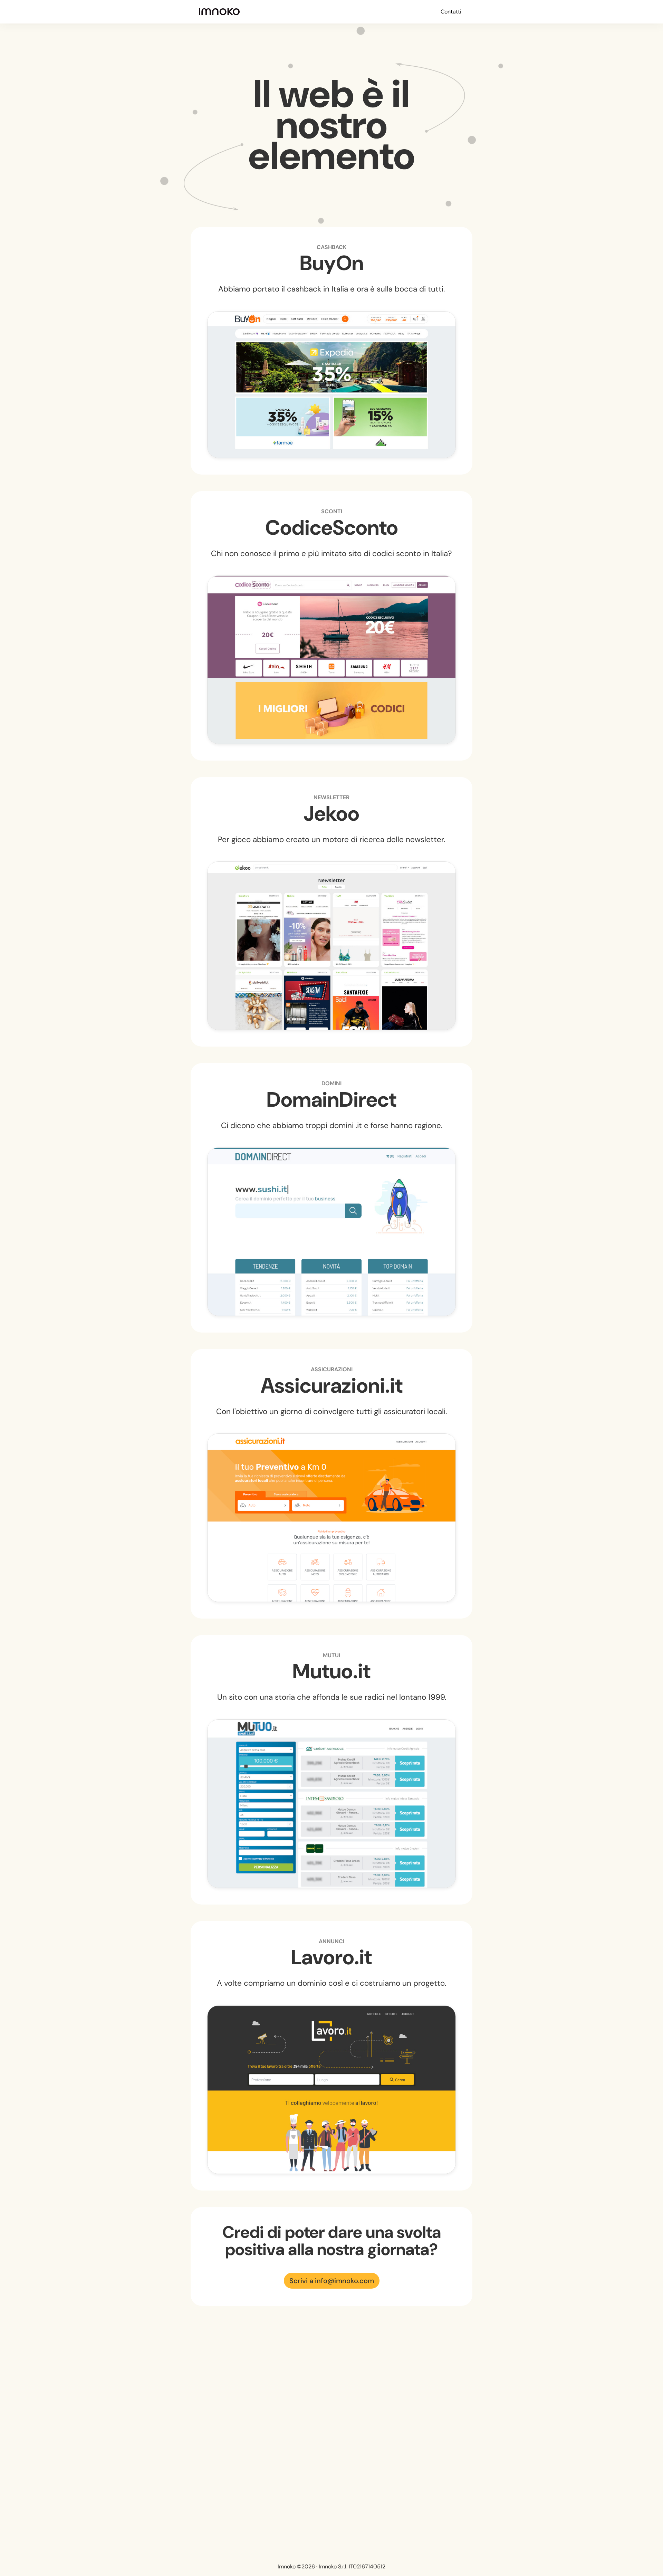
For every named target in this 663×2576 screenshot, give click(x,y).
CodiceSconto (332, 528)
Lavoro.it (331, 1957)
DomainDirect (331, 1100)
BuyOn (332, 263)
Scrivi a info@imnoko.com (332, 2281)
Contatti (451, 12)
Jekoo (331, 814)
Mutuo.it (331, 1671)
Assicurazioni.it (332, 1386)
